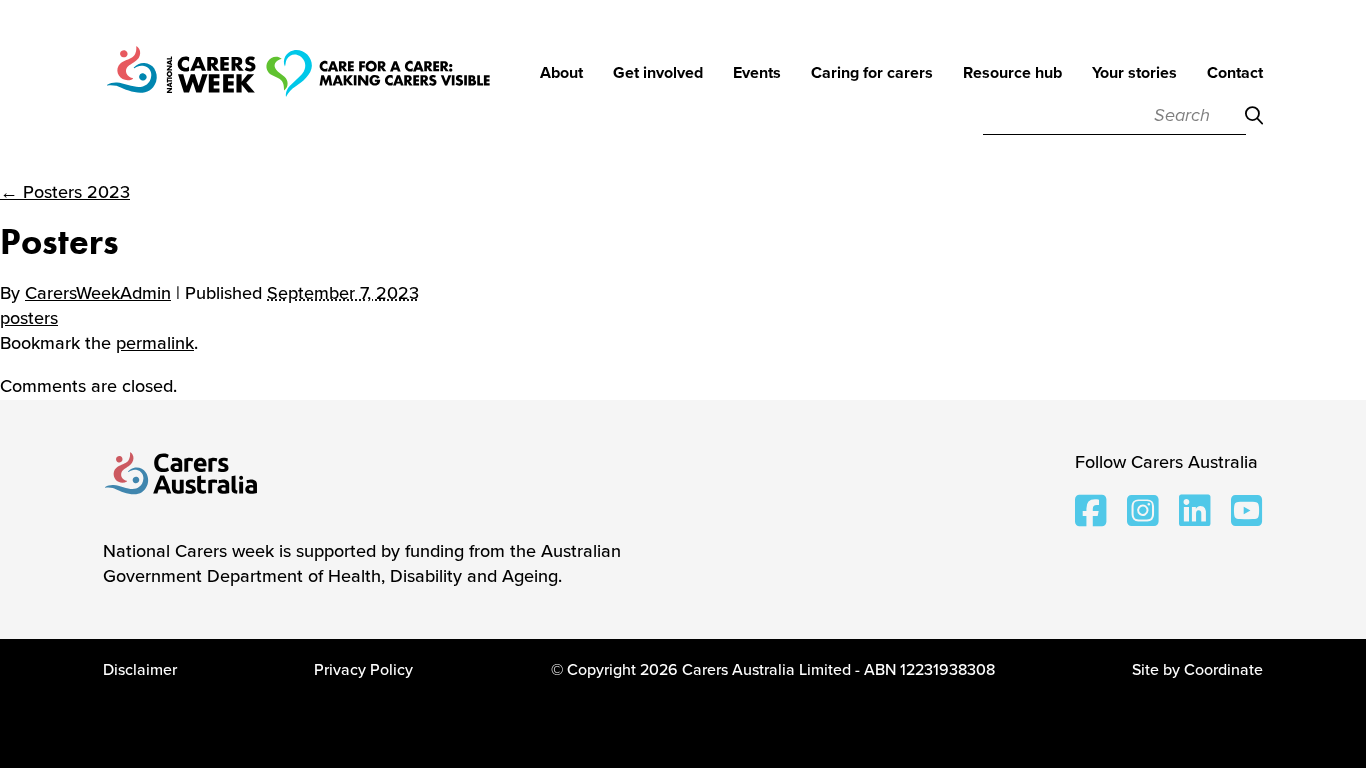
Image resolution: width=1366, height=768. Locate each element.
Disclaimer (140, 670)
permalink (155, 343)
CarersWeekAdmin (98, 293)
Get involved (658, 74)
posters (29, 318)
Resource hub (1012, 74)
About (561, 74)
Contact (1235, 74)
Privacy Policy (363, 670)
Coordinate (1223, 670)
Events (757, 74)
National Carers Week (298, 100)
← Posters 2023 (65, 192)
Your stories (1134, 74)
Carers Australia (182, 475)
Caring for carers (872, 74)
